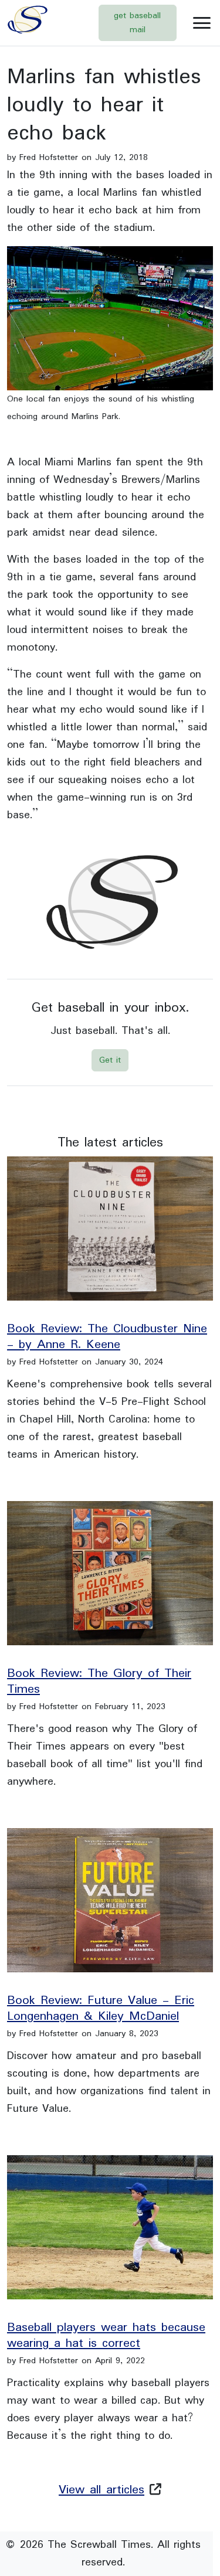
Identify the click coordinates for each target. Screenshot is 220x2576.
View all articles (101, 2490)
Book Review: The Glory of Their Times (99, 1682)
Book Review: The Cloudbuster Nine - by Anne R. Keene (107, 1337)
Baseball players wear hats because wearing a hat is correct (106, 2336)
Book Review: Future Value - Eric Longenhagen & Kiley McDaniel (101, 2009)
